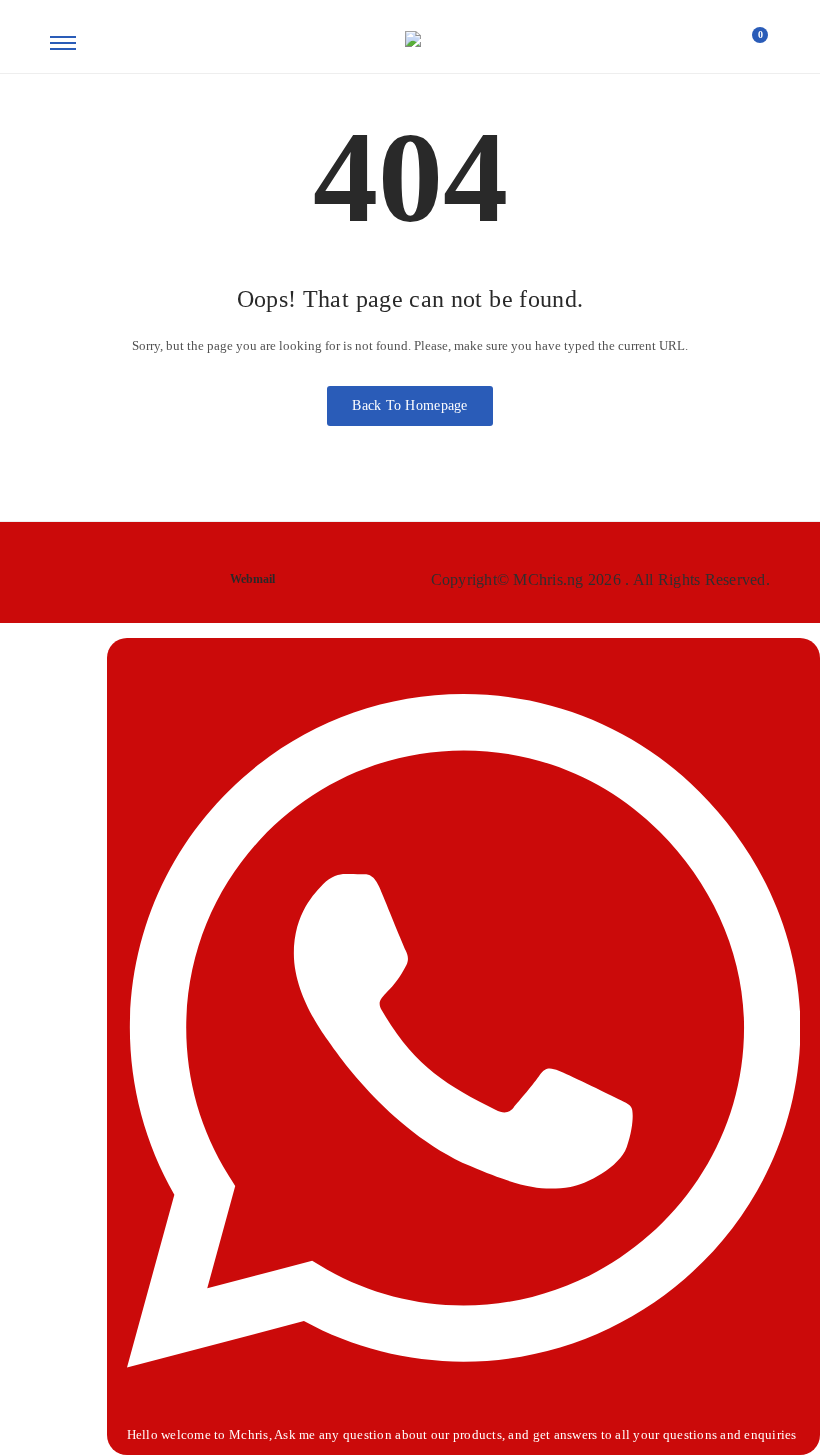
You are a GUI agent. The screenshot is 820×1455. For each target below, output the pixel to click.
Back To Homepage (409, 405)
